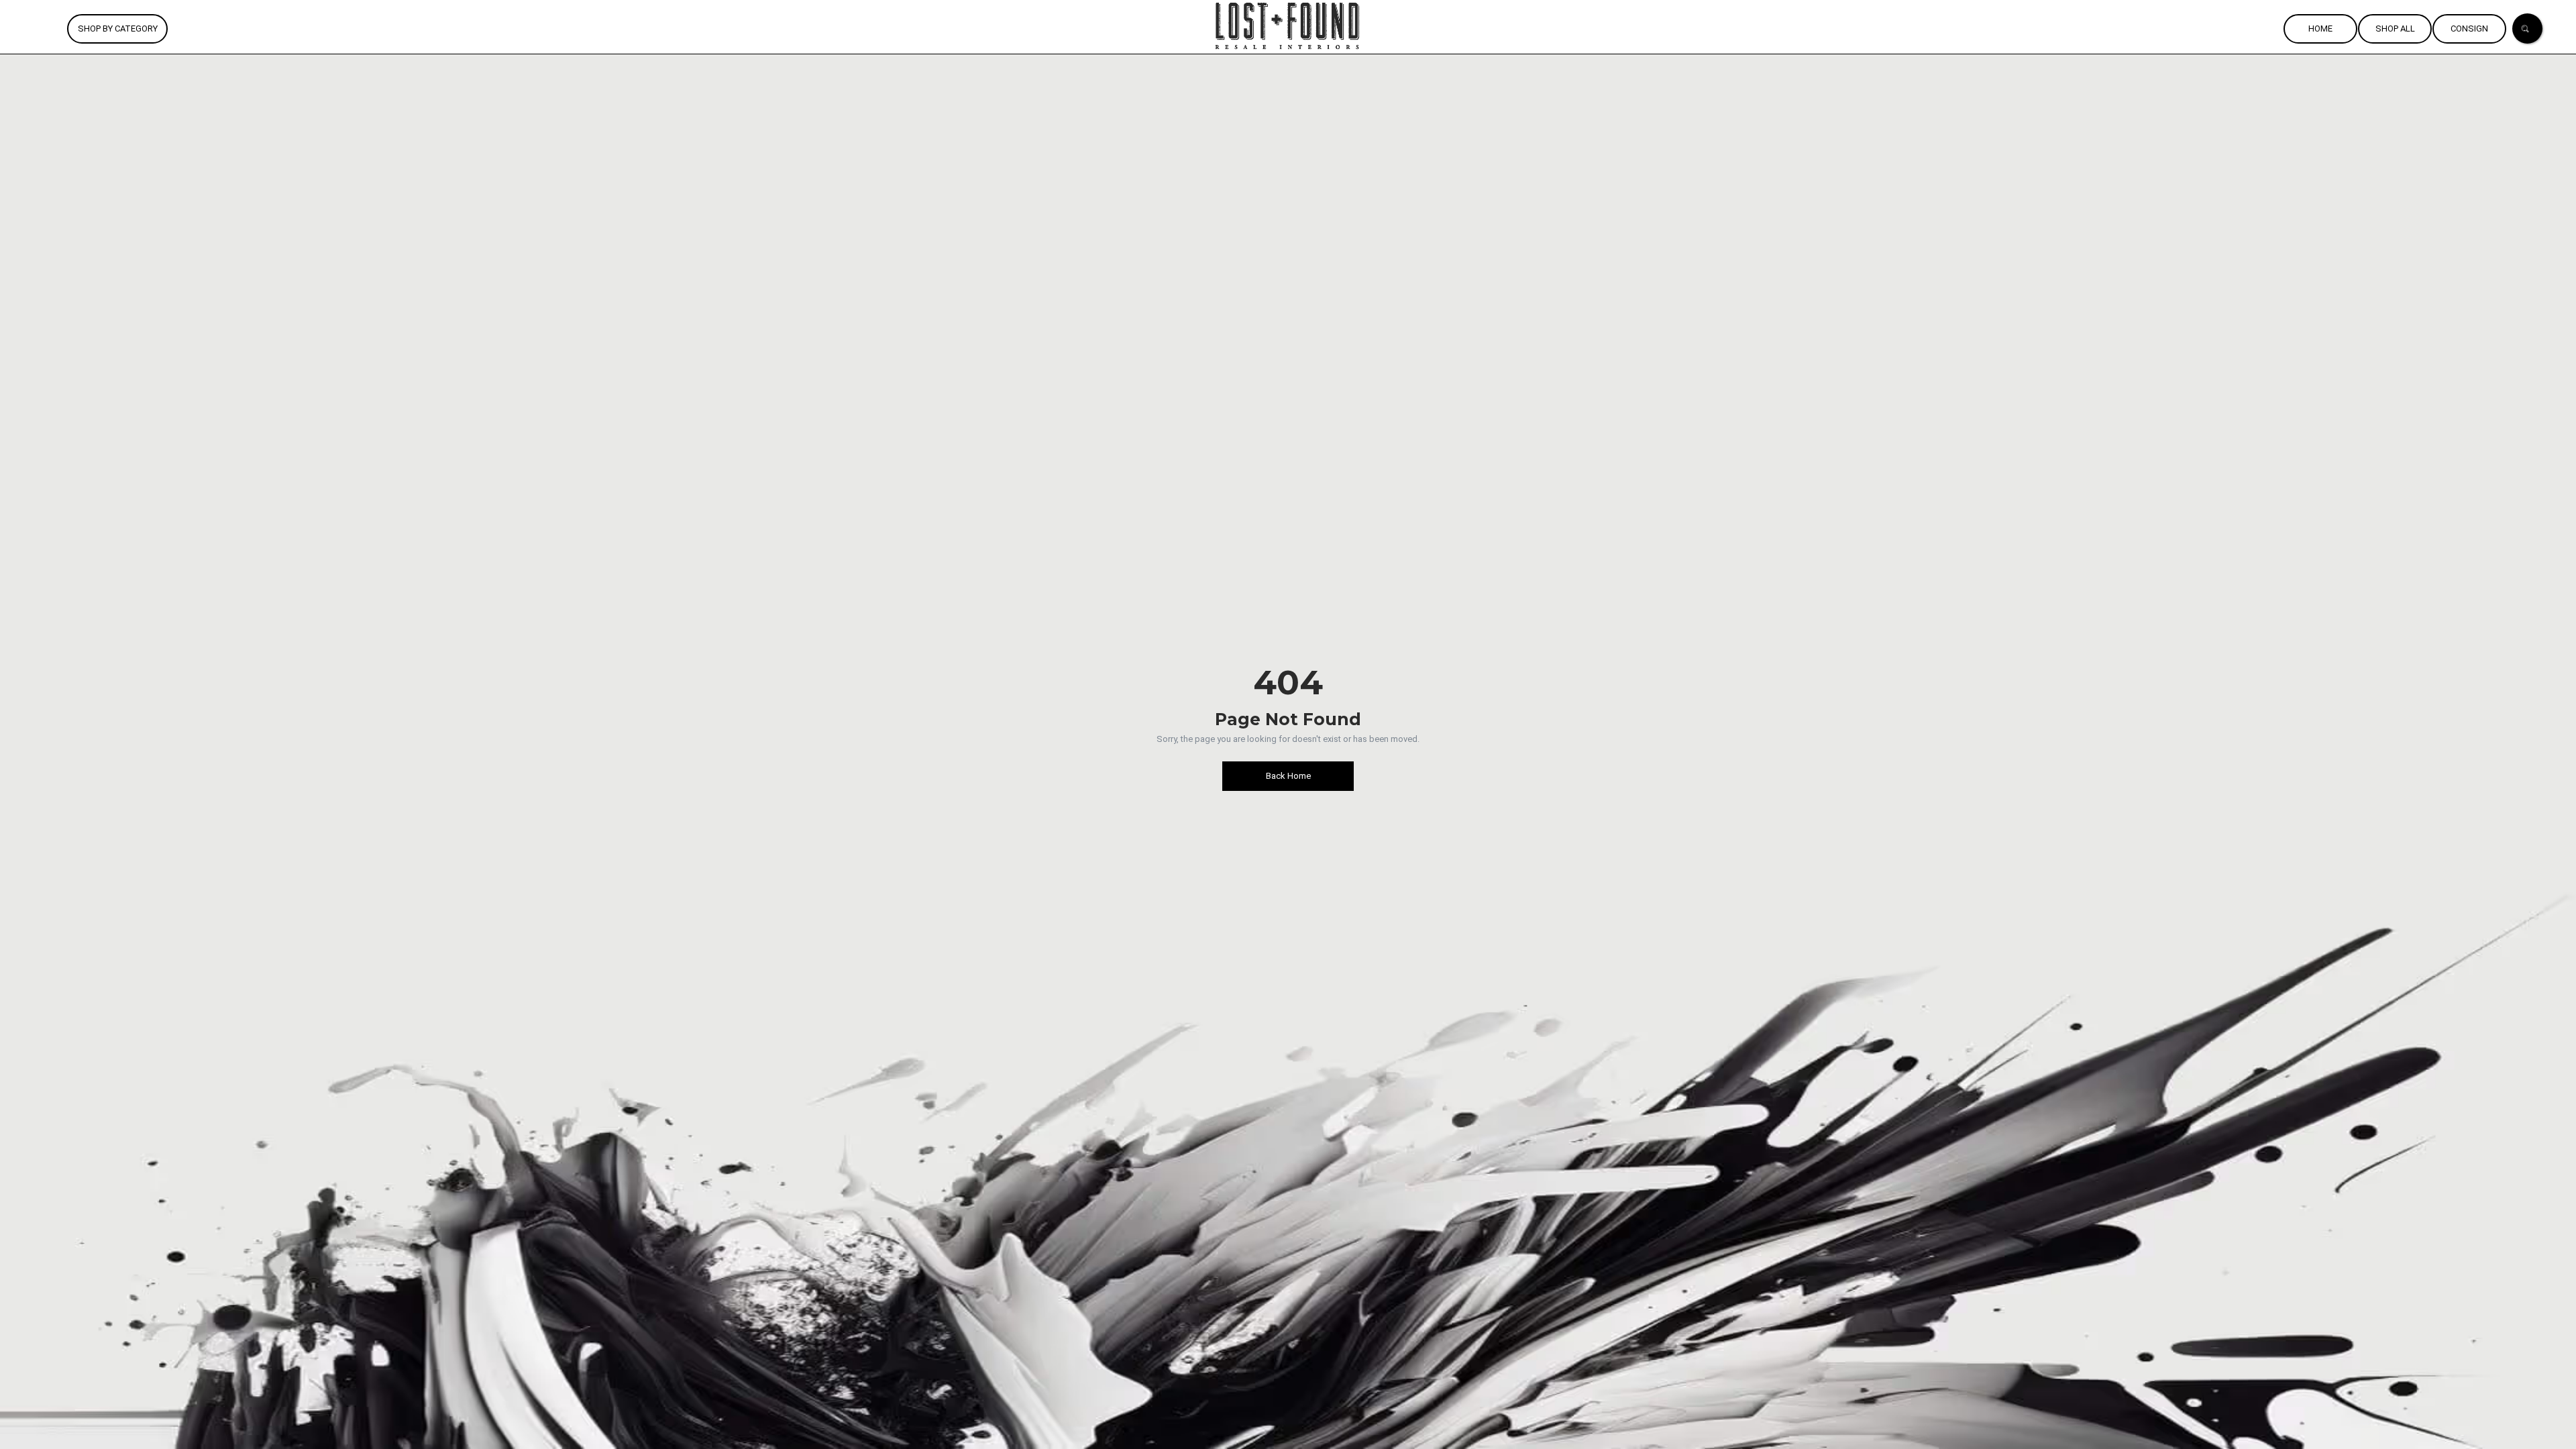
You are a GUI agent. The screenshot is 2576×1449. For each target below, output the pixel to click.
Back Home (1288, 776)
